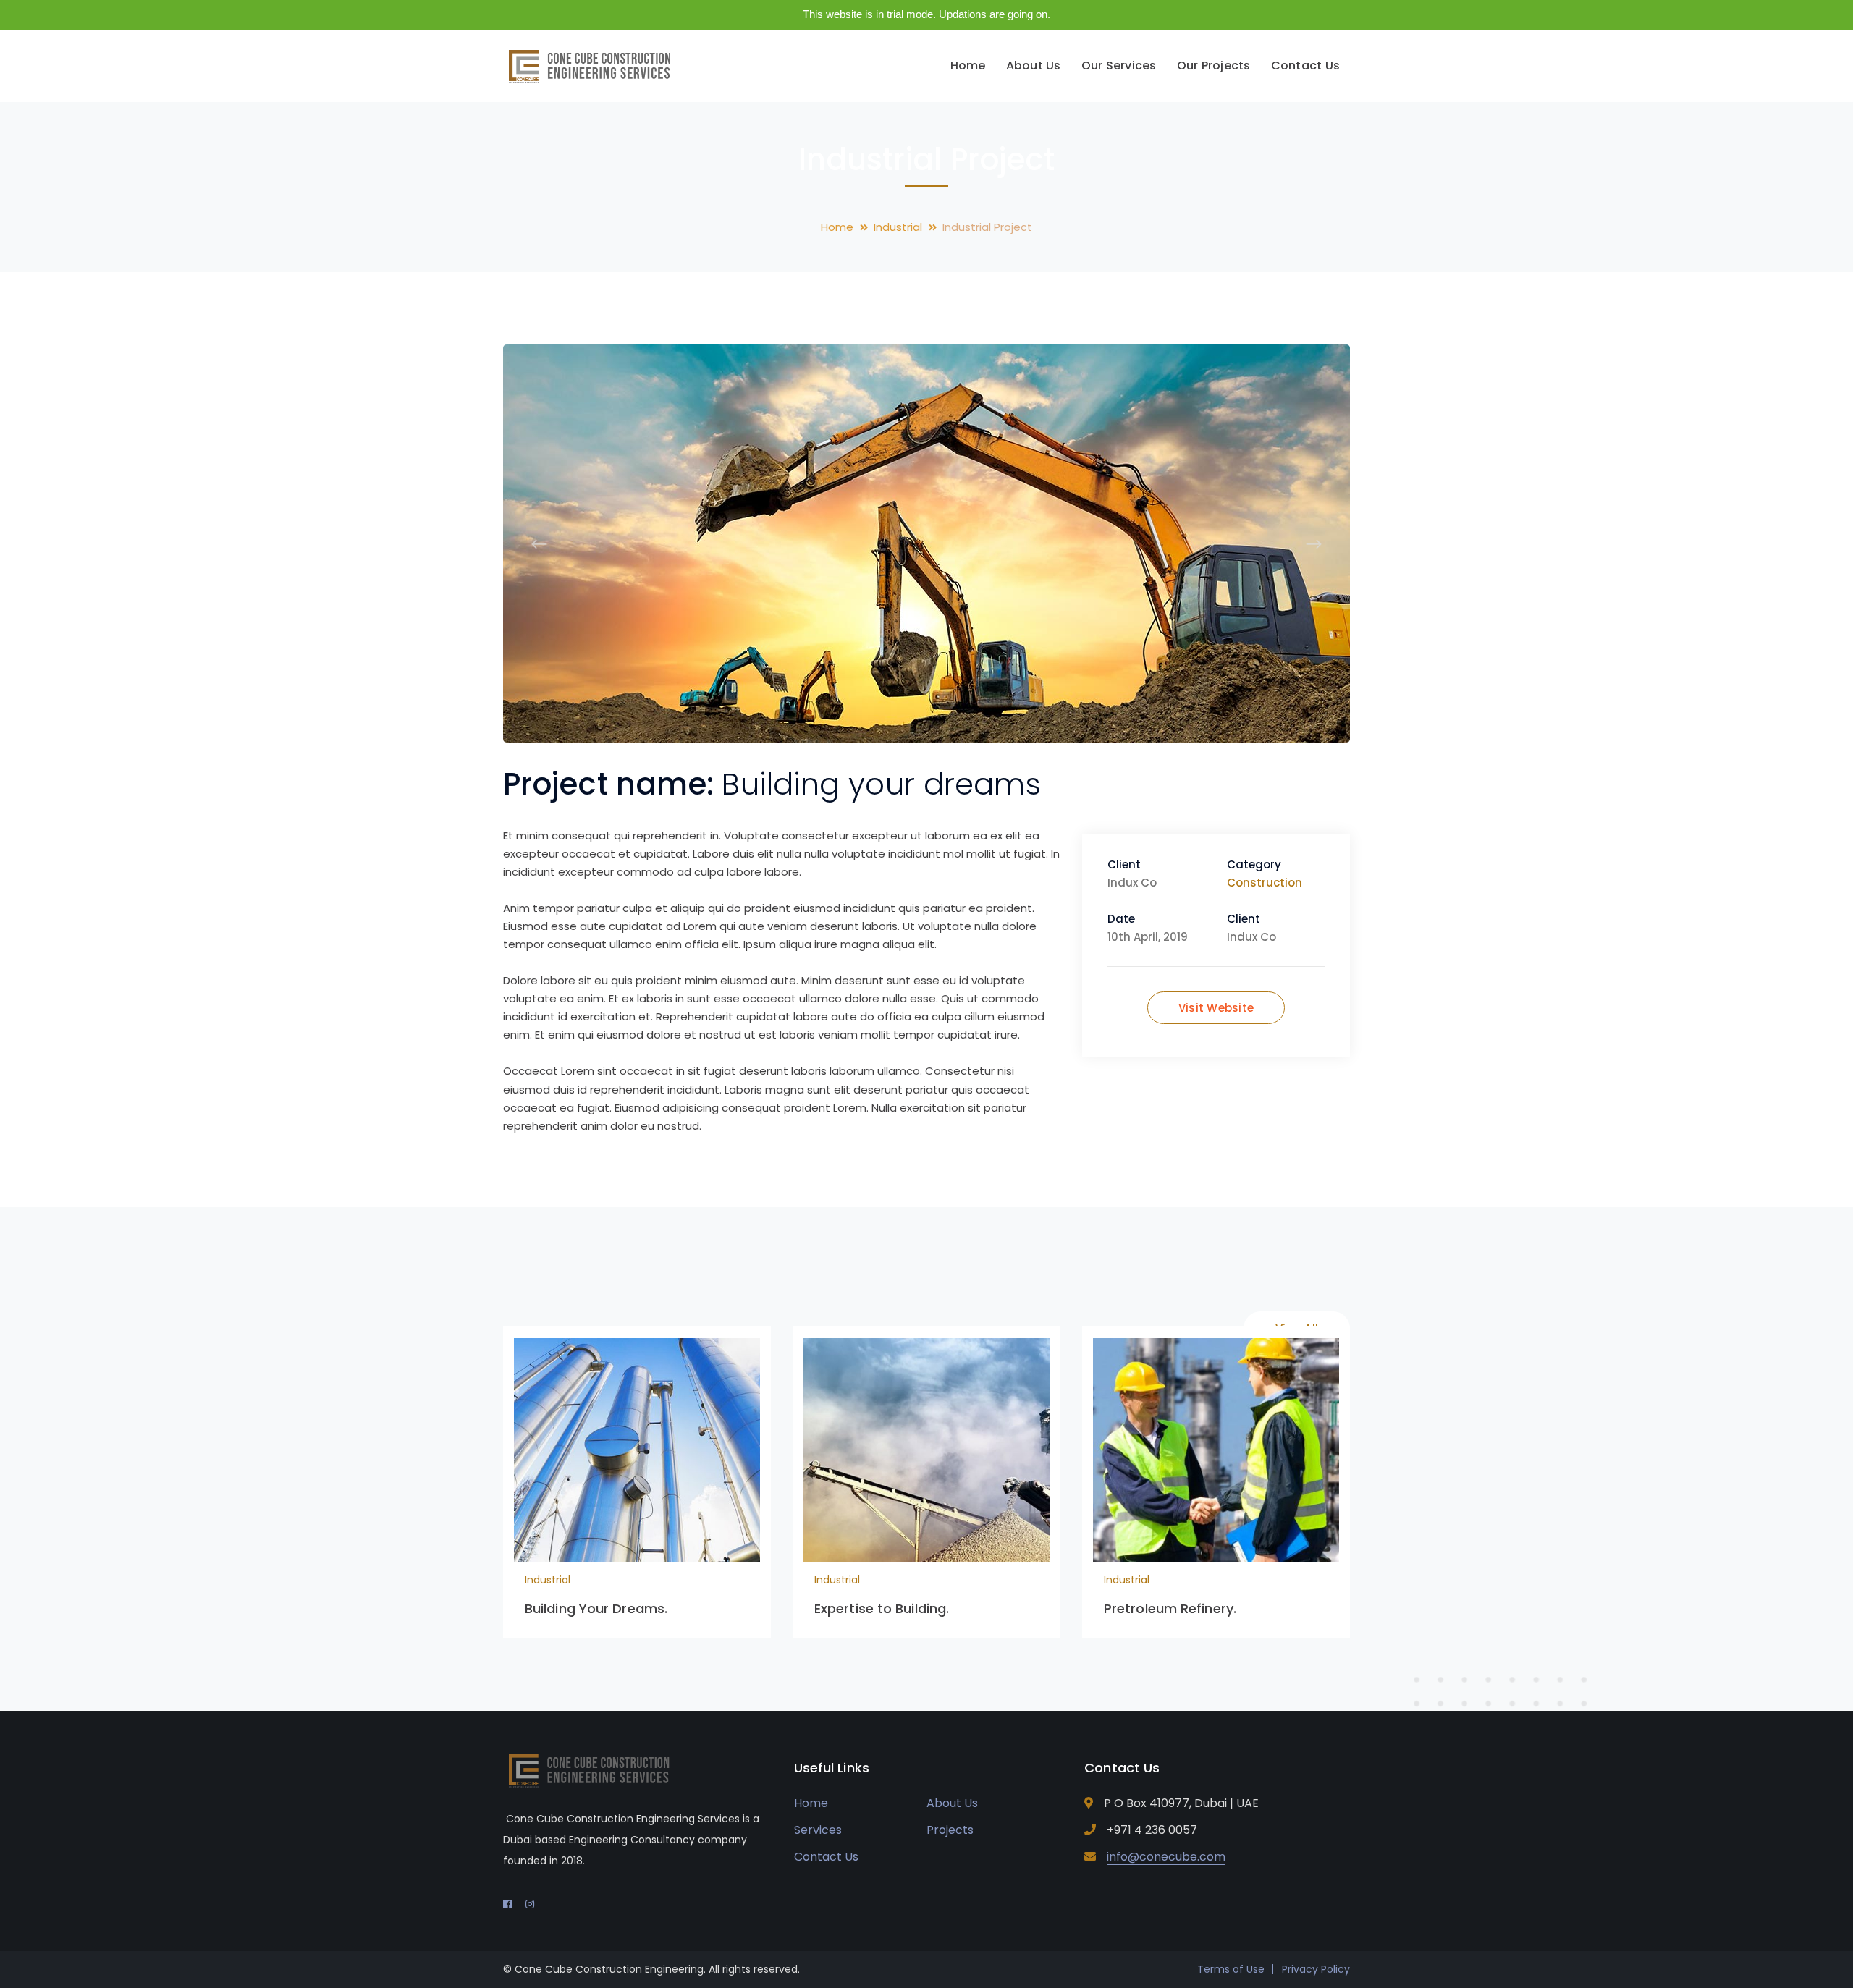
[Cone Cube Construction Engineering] (597, 65)
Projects (950, 1830)
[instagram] (530, 1904)
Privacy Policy (1316, 1969)
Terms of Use (1231, 1969)
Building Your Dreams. (596, 1608)
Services (818, 1830)
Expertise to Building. (882, 1608)
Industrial (898, 227)
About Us (952, 1803)
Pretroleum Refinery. (1170, 1608)
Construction (1265, 883)
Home (837, 227)
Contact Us (826, 1857)
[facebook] (507, 1904)
